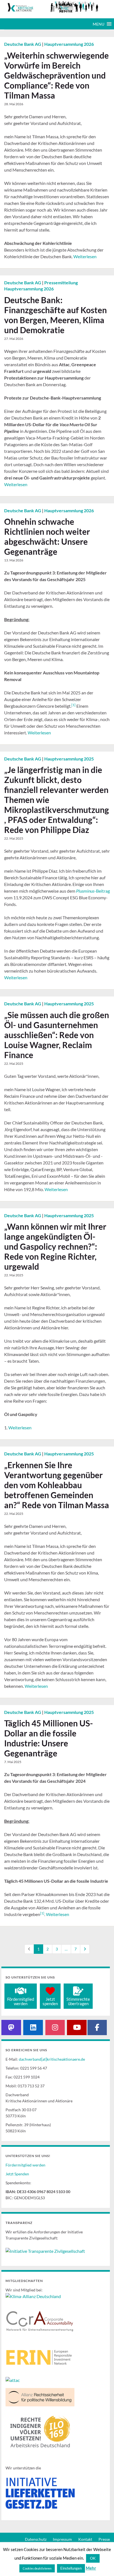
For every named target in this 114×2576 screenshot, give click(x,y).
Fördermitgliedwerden (21, 2001)
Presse (104, 2539)
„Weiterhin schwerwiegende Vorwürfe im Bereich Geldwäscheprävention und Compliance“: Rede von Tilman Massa (56, 75)
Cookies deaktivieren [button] (37, 2568)
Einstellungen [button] (71, 2568)
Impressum (62, 2539)
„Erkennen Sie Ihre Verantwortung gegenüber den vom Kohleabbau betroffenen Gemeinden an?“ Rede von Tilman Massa (57, 1485)
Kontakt (85, 2539)
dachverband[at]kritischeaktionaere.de (52, 2059)
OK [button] (93, 2558)
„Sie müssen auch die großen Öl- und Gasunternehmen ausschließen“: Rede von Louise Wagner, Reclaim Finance (57, 1035)
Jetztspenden (50, 2001)
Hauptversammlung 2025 (69, 759)
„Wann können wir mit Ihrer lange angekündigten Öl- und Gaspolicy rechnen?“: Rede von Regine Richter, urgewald (55, 1246)
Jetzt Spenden (17, 2174)
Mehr (91, 2568)
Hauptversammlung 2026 (69, 44)
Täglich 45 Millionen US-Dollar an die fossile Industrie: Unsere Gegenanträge (49, 1738)
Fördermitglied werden (25, 2165)
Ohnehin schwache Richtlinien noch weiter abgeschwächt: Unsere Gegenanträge (47, 536)
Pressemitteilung (61, 283)
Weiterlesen (85, 256)
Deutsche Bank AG (23, 44)
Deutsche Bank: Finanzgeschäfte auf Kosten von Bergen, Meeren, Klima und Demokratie (55, 315)
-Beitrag (93, 891)
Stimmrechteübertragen (78, 2001)
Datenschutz (36, 2539)
